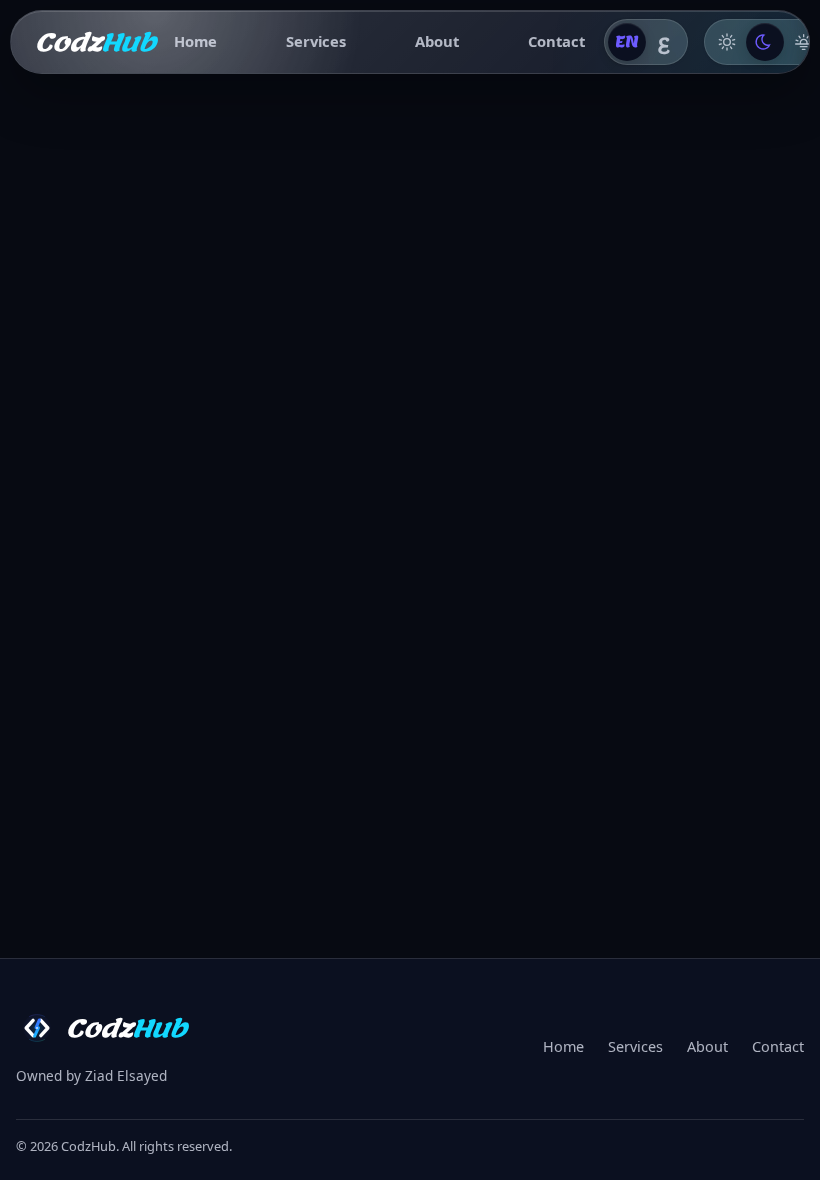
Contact (556, 41)
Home (195, 41)
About (437, 41)
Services (316, 41)
